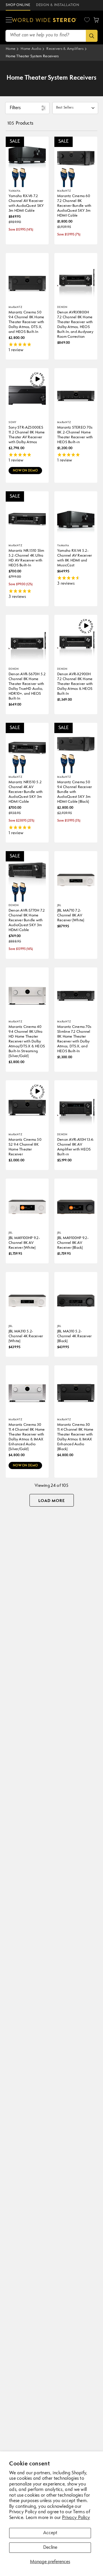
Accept (50, 2533)
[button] (9, 20)
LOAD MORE (52, 1501)
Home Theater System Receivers (32, 56)
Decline (50, 2548)
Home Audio (31, 49)
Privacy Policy (76, 2518)
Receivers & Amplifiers (65, 49)
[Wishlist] (87, 20)
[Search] (92, 36)
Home (11, 49)
